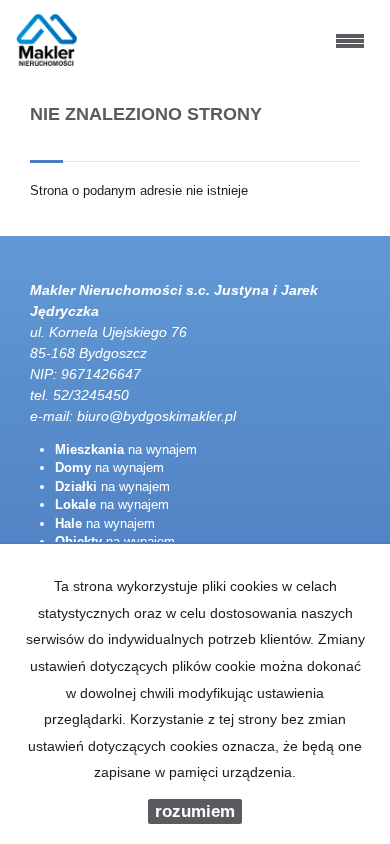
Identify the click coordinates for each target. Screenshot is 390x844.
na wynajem (126, 449)
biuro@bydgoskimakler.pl (156, 416)
